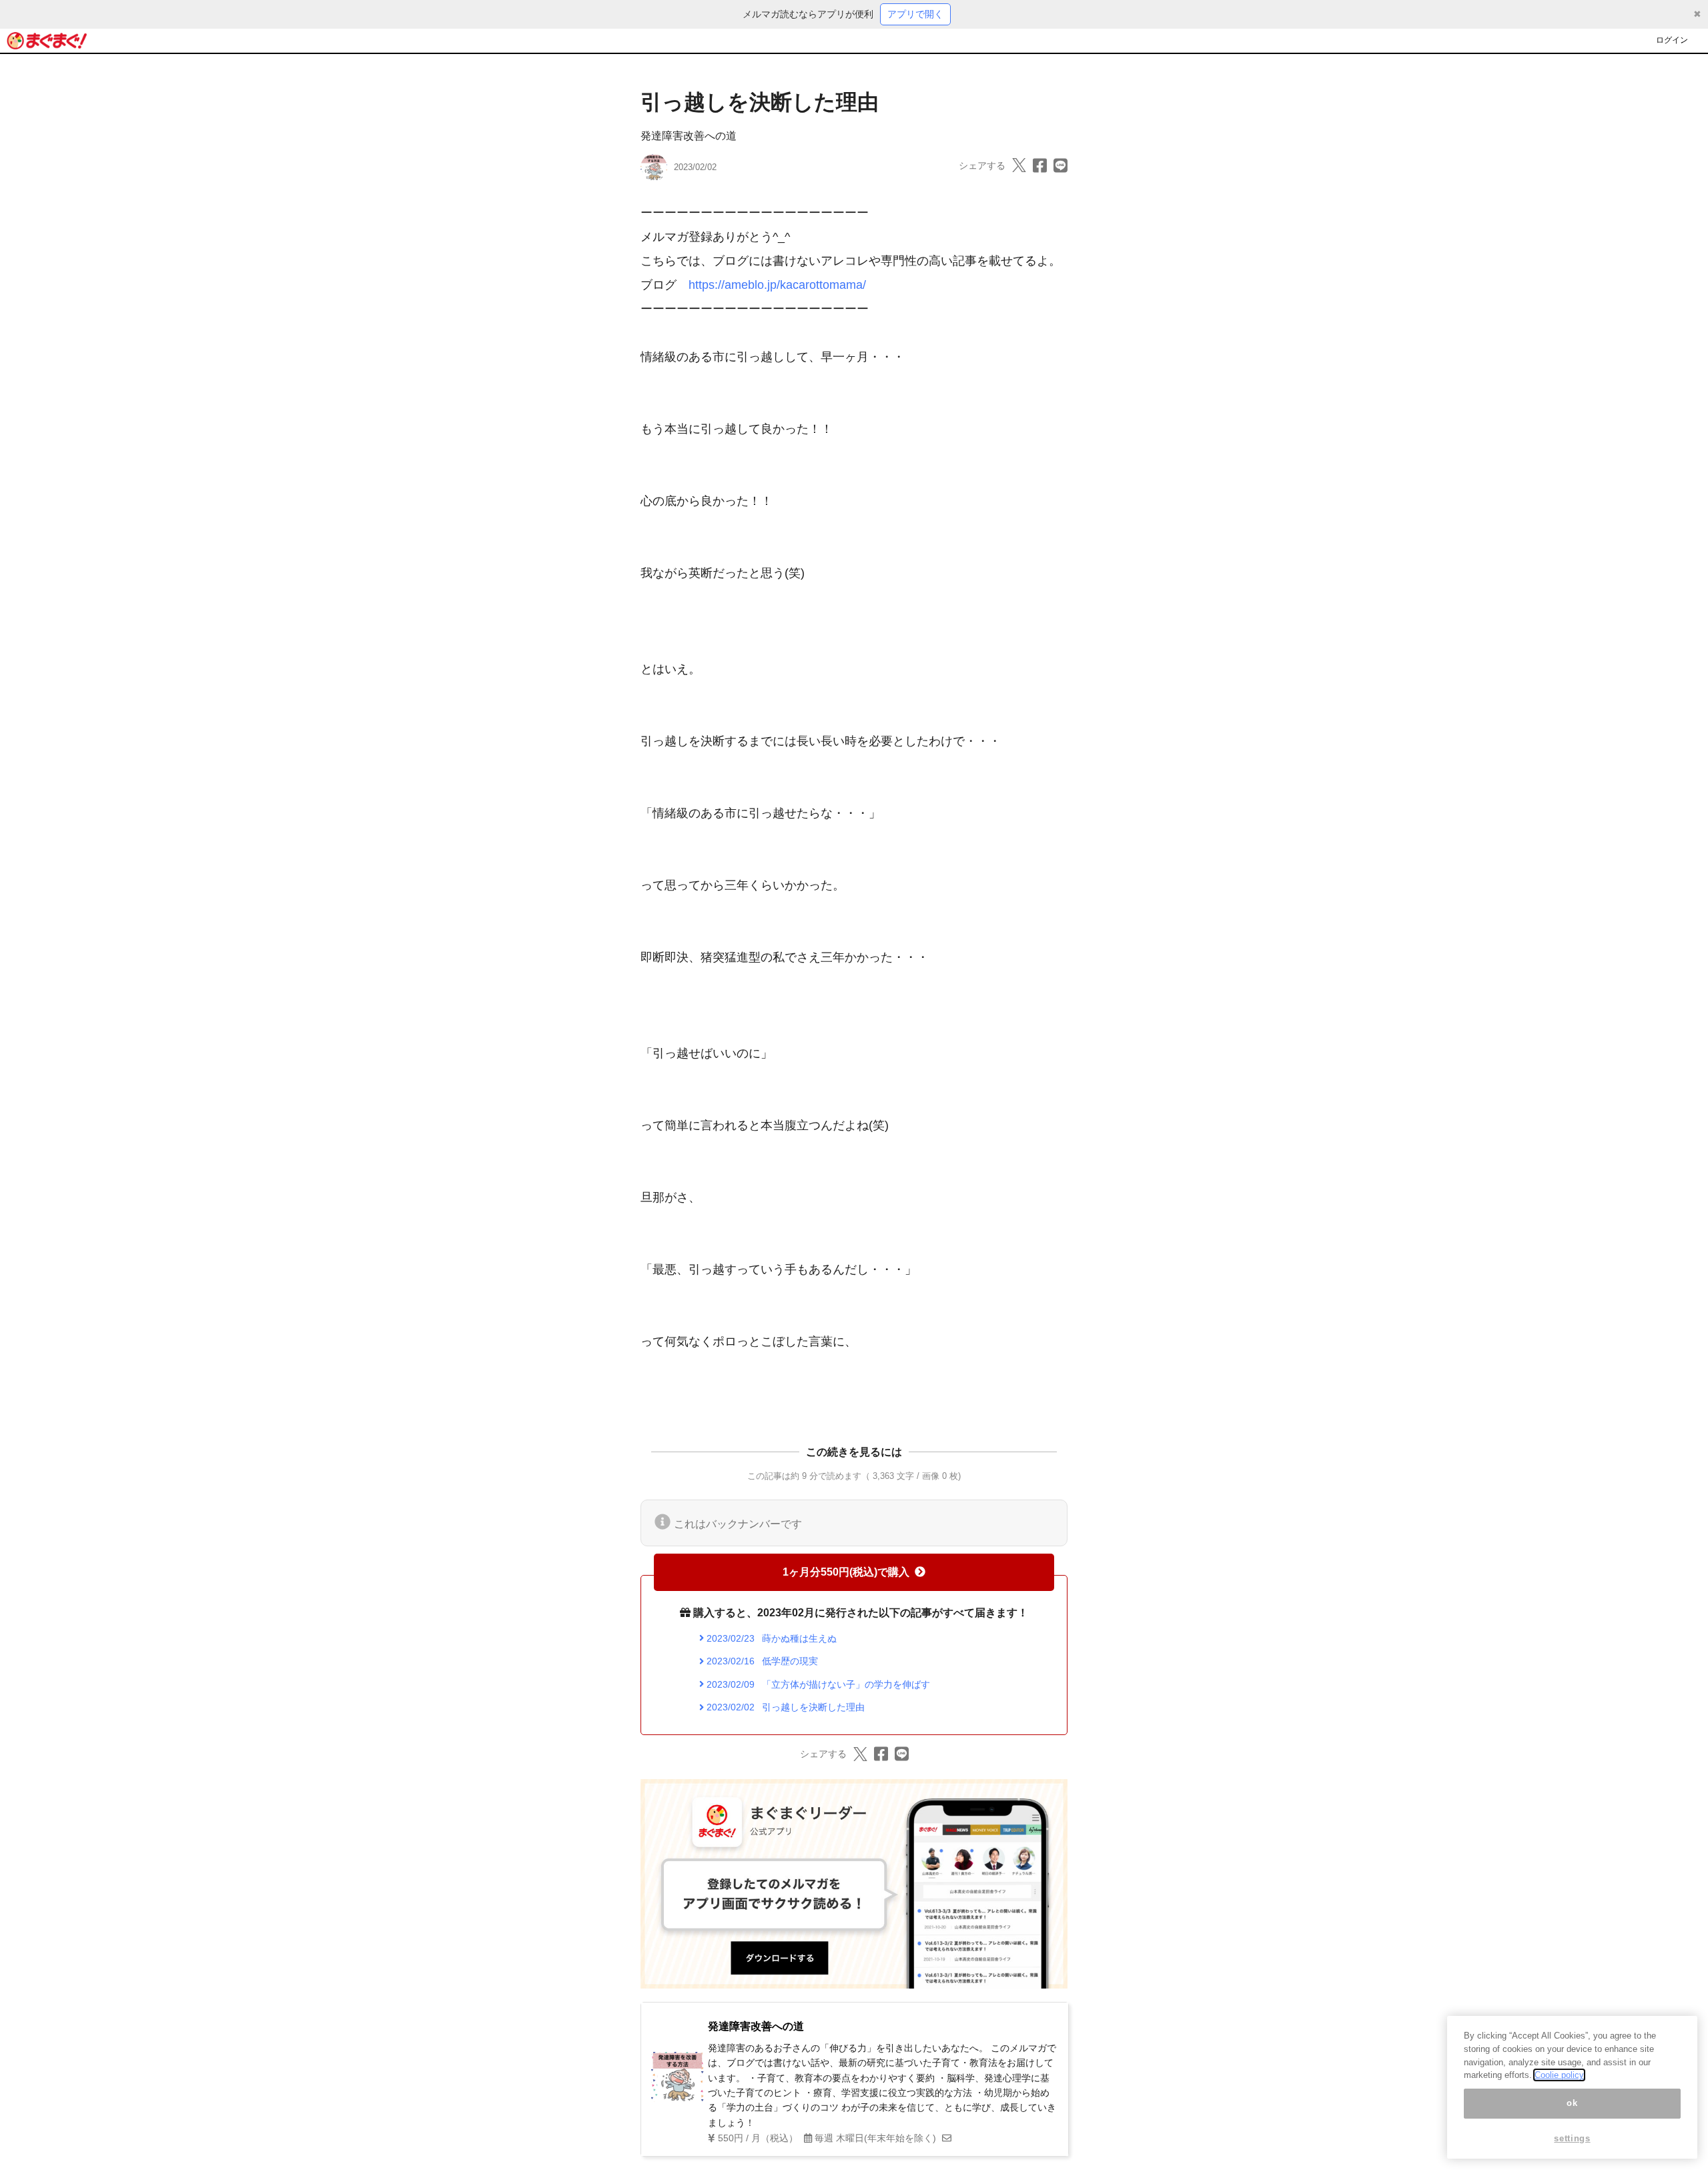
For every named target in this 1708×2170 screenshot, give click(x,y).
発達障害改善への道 (689, 136)
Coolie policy (1559, 2075)
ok (1572, 2103)
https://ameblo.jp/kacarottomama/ (777, 285)
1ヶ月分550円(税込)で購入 (846, 1572)
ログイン (1672, 40)
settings (1572, 2138)
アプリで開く (915, 14)
